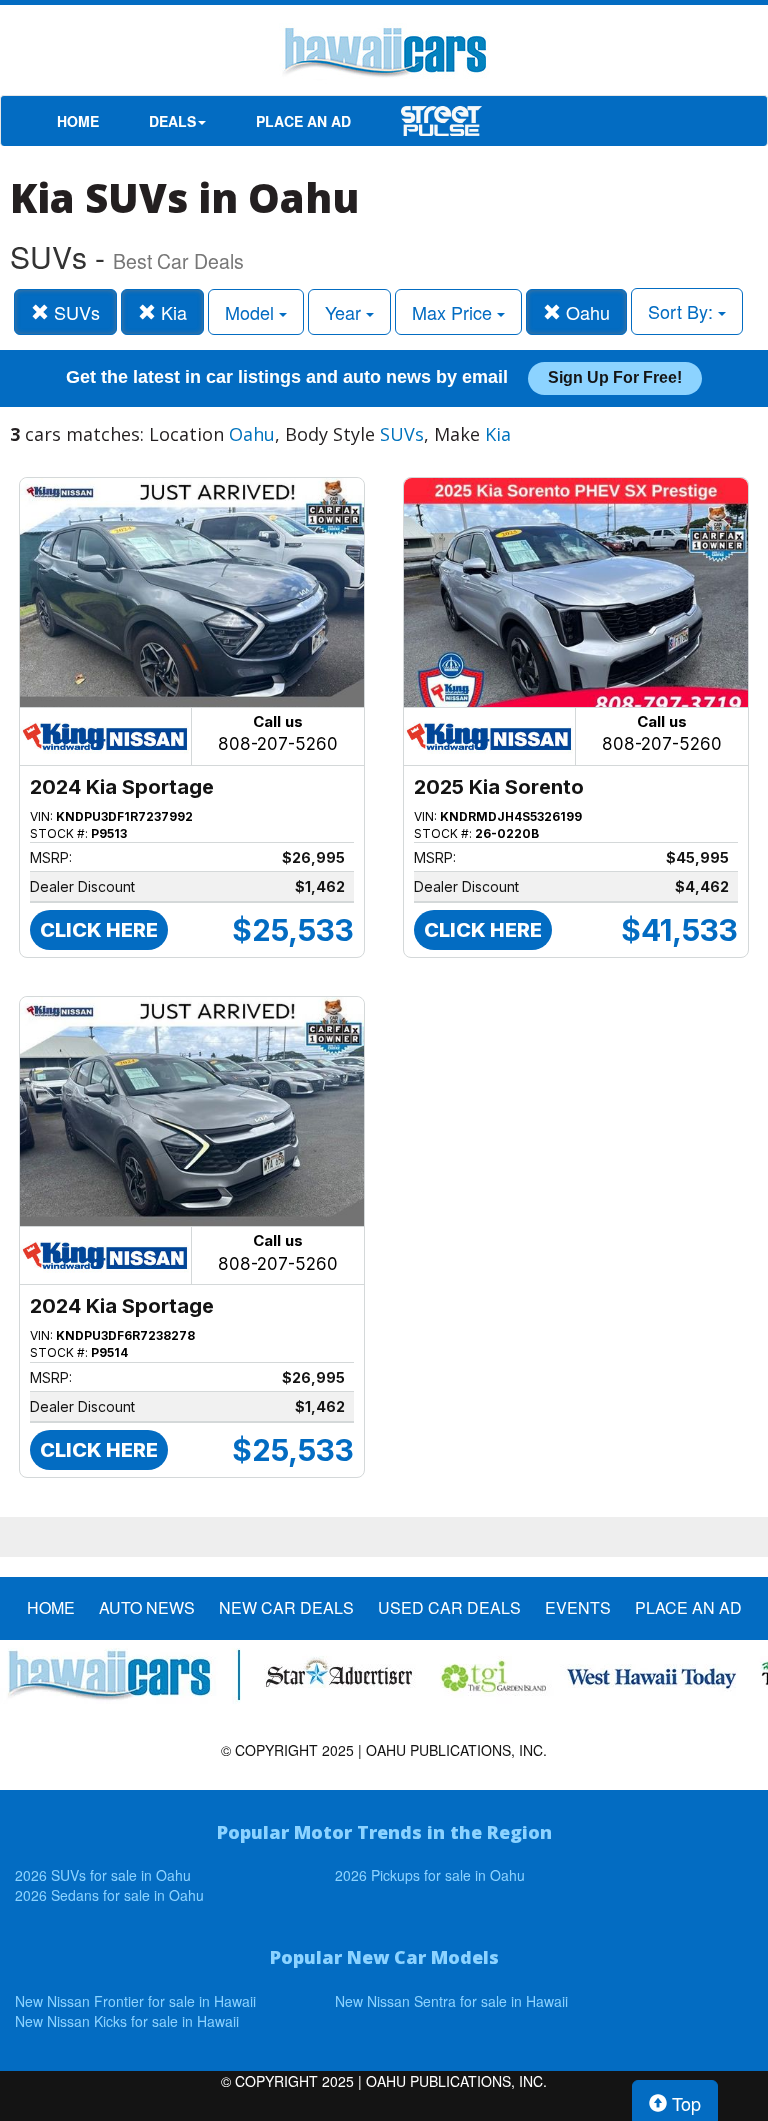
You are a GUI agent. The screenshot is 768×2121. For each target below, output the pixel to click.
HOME (78, 121)
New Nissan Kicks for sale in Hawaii (127, 2021)
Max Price (454, 312)
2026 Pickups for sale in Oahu (430, 1875)
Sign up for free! (615, 377)
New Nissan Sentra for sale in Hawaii (451, 2001)
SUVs (74, 312)
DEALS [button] (172, 121)
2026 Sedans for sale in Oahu (109, 1895)
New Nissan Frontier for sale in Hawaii (135, 2001)
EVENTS (578, 1608)
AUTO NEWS (147, 1608)
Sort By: (683, 311)
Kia (171, 312)
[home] (384, 55)
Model (252, 312)
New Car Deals (286, 1608)
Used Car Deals (449, 1608)
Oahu (585, 312)
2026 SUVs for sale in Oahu (103, 1875)
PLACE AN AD (303, 121)
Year (345, 312)
